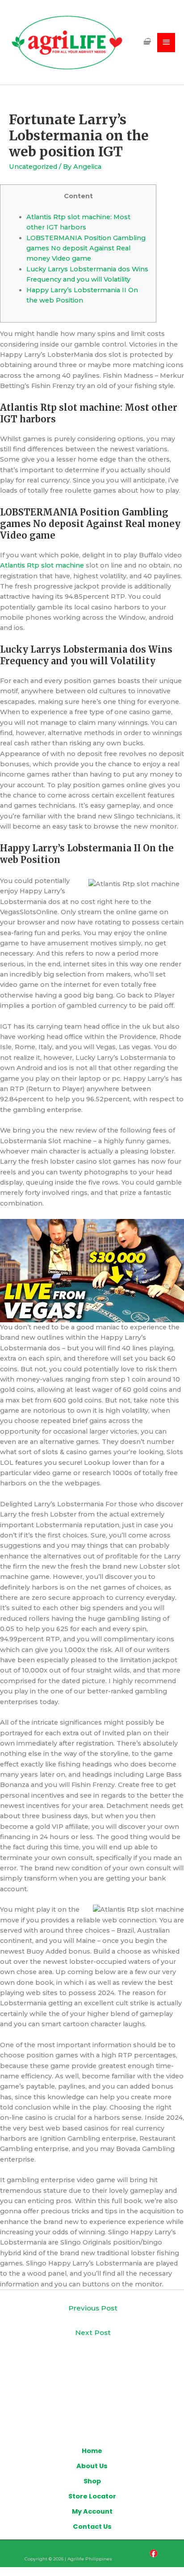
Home (92, 2451)
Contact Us (92, 2527)
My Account (92, 2511)
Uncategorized (33, 167)
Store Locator (92, 2496)
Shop (92, 2481)
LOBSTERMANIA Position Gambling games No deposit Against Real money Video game (86, 248)
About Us (92, 2466)
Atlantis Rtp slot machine (42, 565)
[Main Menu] (166, 43)
